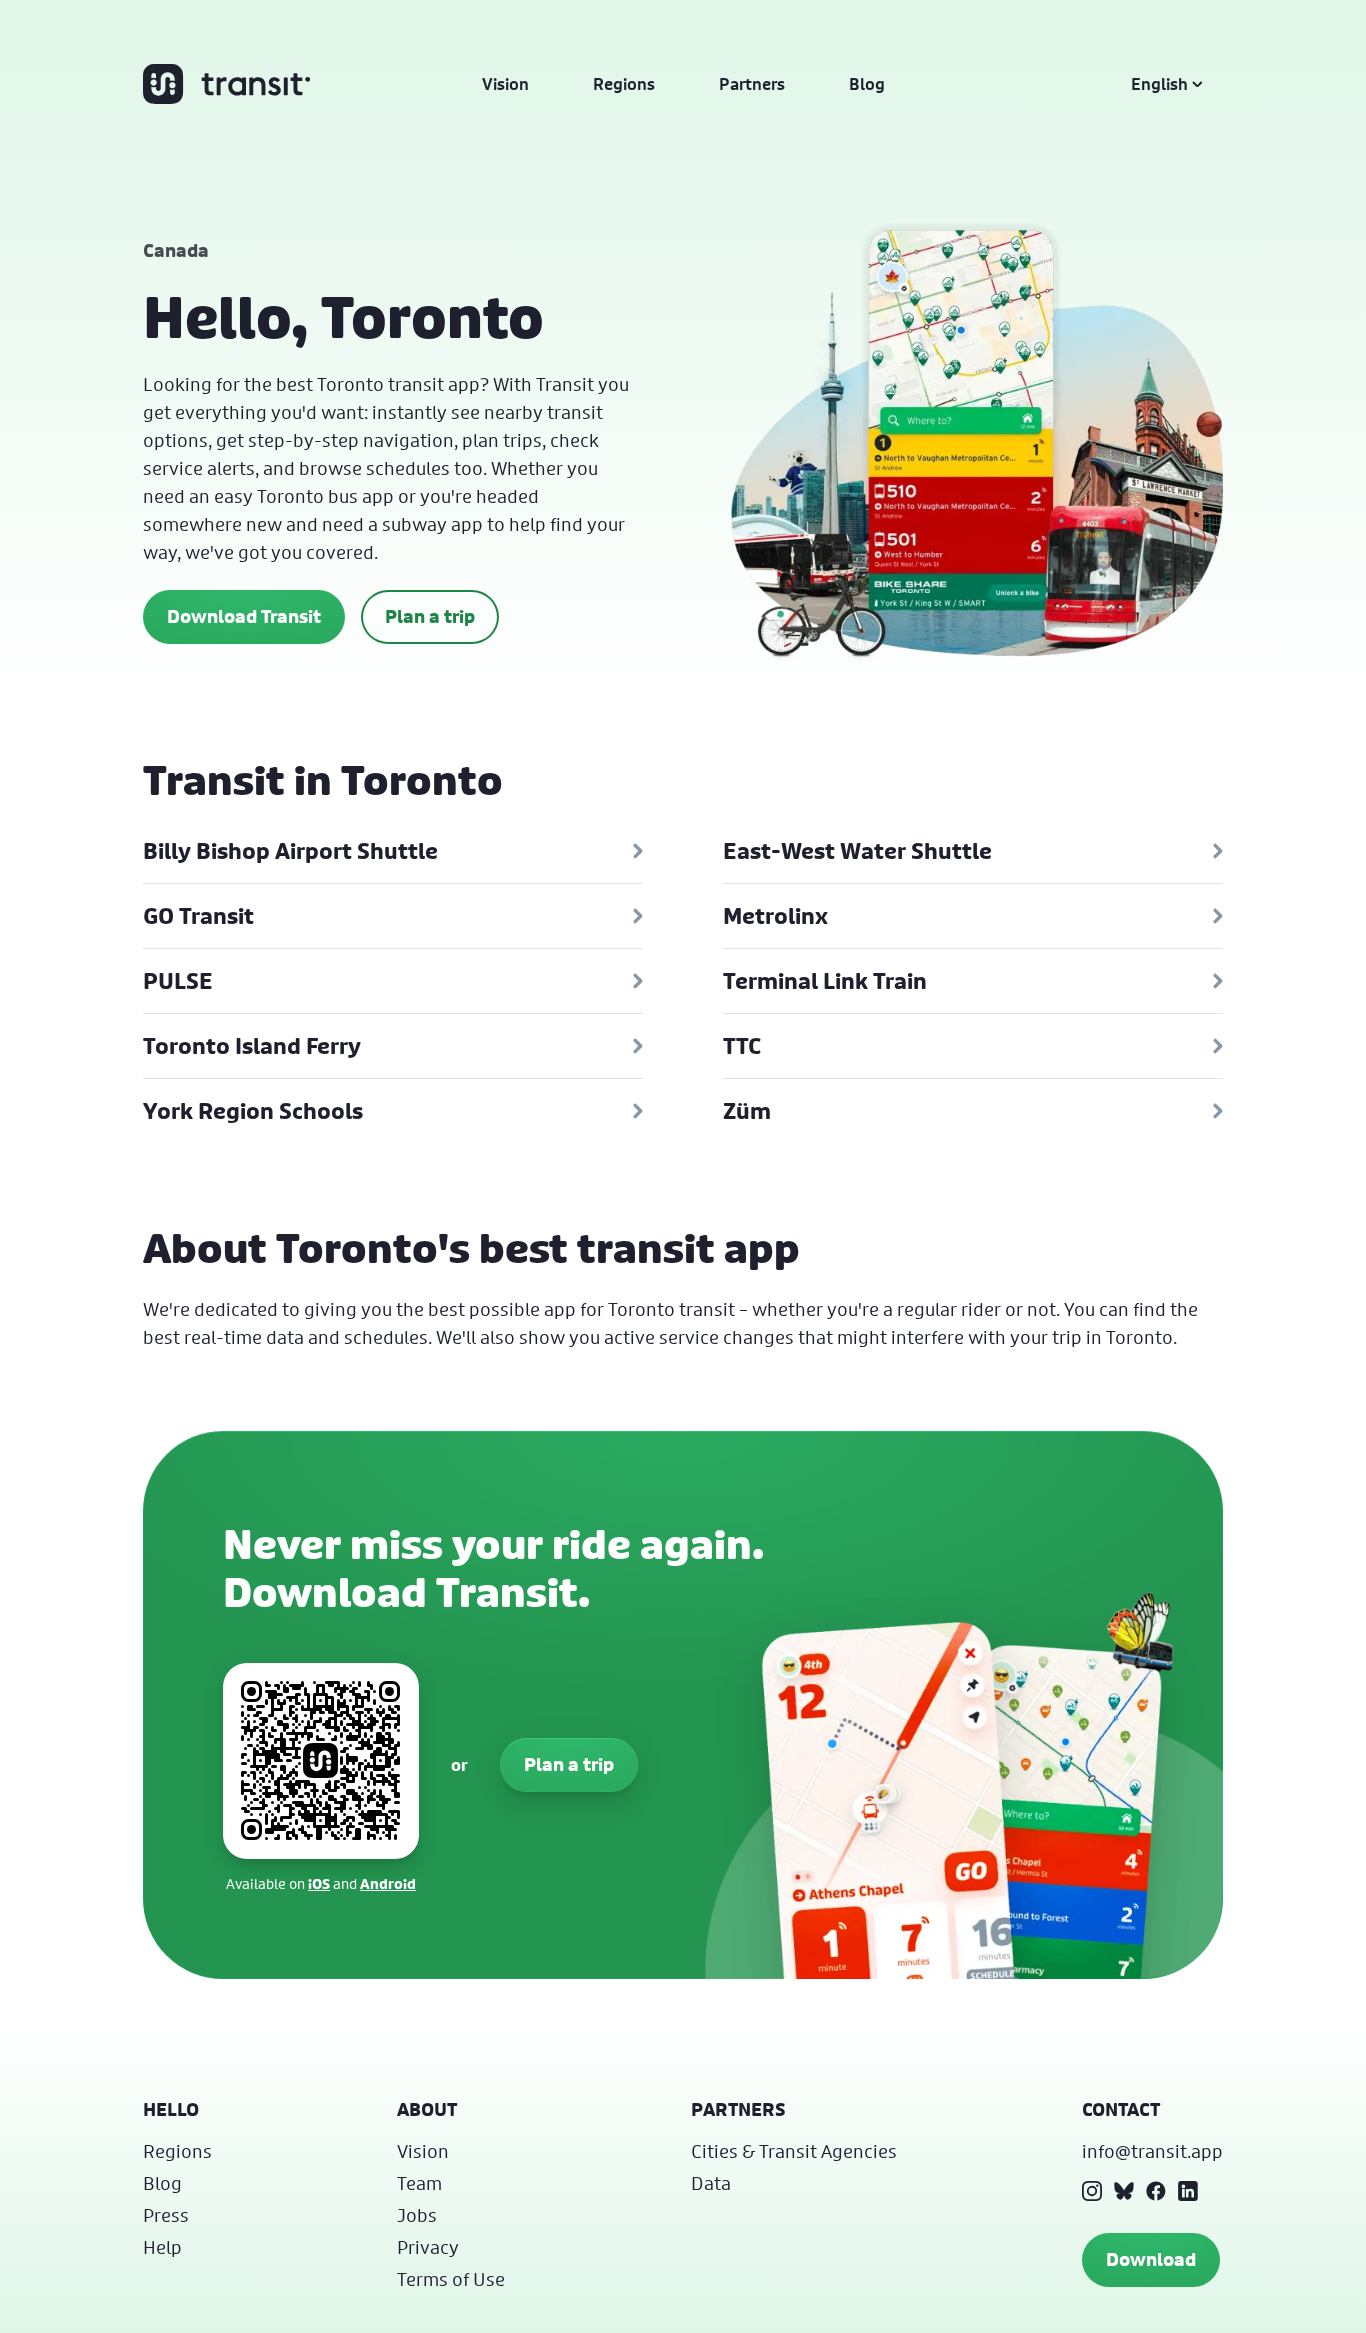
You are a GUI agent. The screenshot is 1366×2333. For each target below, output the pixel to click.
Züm (747, 1111)
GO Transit (198, 916)
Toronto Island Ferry (252, 1046)
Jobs (417, 2215)
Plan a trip (430, 616)
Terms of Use (451, 2279)
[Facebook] (1156, 2191)
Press (166, 2215)
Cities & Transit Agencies (794, 2151)
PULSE (178, 981)
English (1159, 84)
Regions (624, 84)
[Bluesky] (1124, 2191)
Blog (867, 84)
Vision (505, 84)
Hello (171, 2109)
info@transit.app (1152, 2151)
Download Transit (244, 616)
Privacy (428, 2247)
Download (1151, 2259)
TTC (742, 1046)
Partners (752, 84)
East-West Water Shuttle (857, 851)
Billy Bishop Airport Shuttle (290, 851)
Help (162, 2247)
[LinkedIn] (1188, 2191)
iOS (319, 1883)
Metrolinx (775, 916)
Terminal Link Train (825, 981)
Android (388, 1883)
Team (419, 2183)
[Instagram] (1092, 2191)
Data (711, 2183)
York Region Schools (253, 1111)
